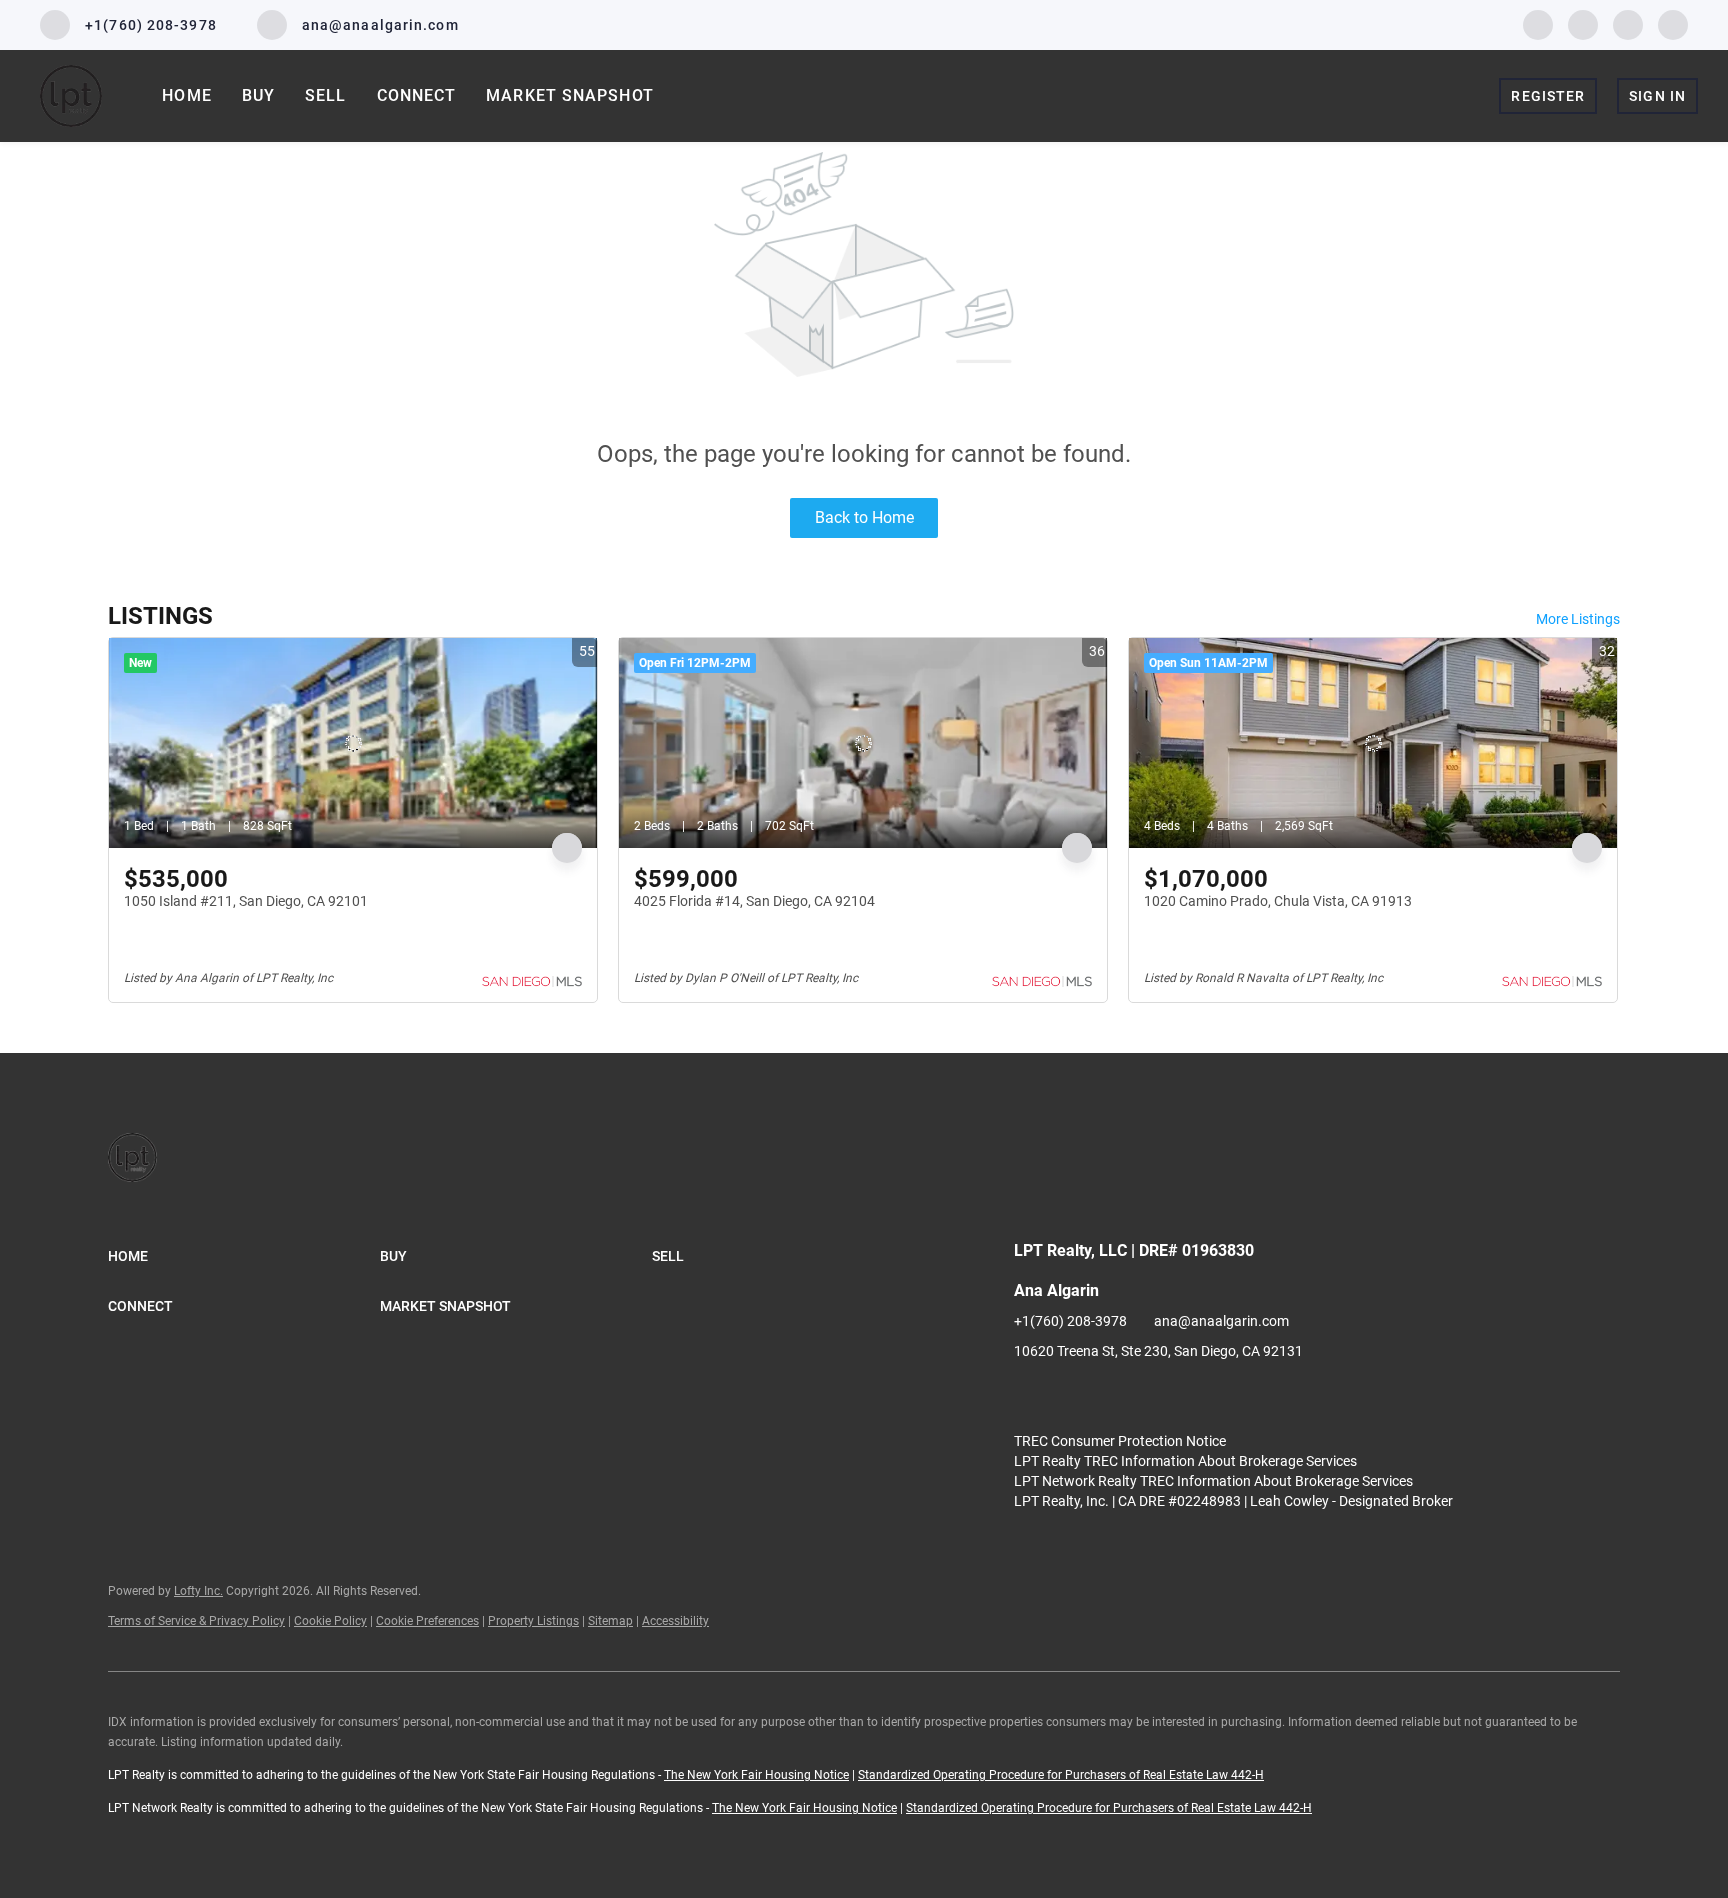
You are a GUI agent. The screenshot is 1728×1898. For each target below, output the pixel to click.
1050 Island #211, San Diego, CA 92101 (246, 901)
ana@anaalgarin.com (1221, 1321)
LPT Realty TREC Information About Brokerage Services (1185, 1461)
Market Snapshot (570, 95)
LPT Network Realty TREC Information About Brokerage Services (1213, 1481)
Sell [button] (325, 95)
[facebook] (1538, 23)
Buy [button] (258, 95)
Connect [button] (417, 95)
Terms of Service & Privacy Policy (196, 1621)
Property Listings (533, 1621)
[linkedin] (1583, 23)
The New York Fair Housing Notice (756, 1775)
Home (186, 95)
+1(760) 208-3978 (1070, 1321)
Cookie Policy (330, 1621)
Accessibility (675, 1621)
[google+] (1673, 23)
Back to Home (864, 517)
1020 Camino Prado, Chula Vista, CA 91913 (1278, 901)
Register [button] (1548, 96)
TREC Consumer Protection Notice (1120, 1441)
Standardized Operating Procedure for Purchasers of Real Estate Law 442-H (1061, 1775)
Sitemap (610, 1621)
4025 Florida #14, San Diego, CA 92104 (754, 901)
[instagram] (1628, 23)
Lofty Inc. (198, 1591)
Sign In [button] (1657, 96)
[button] (244, 1256)
